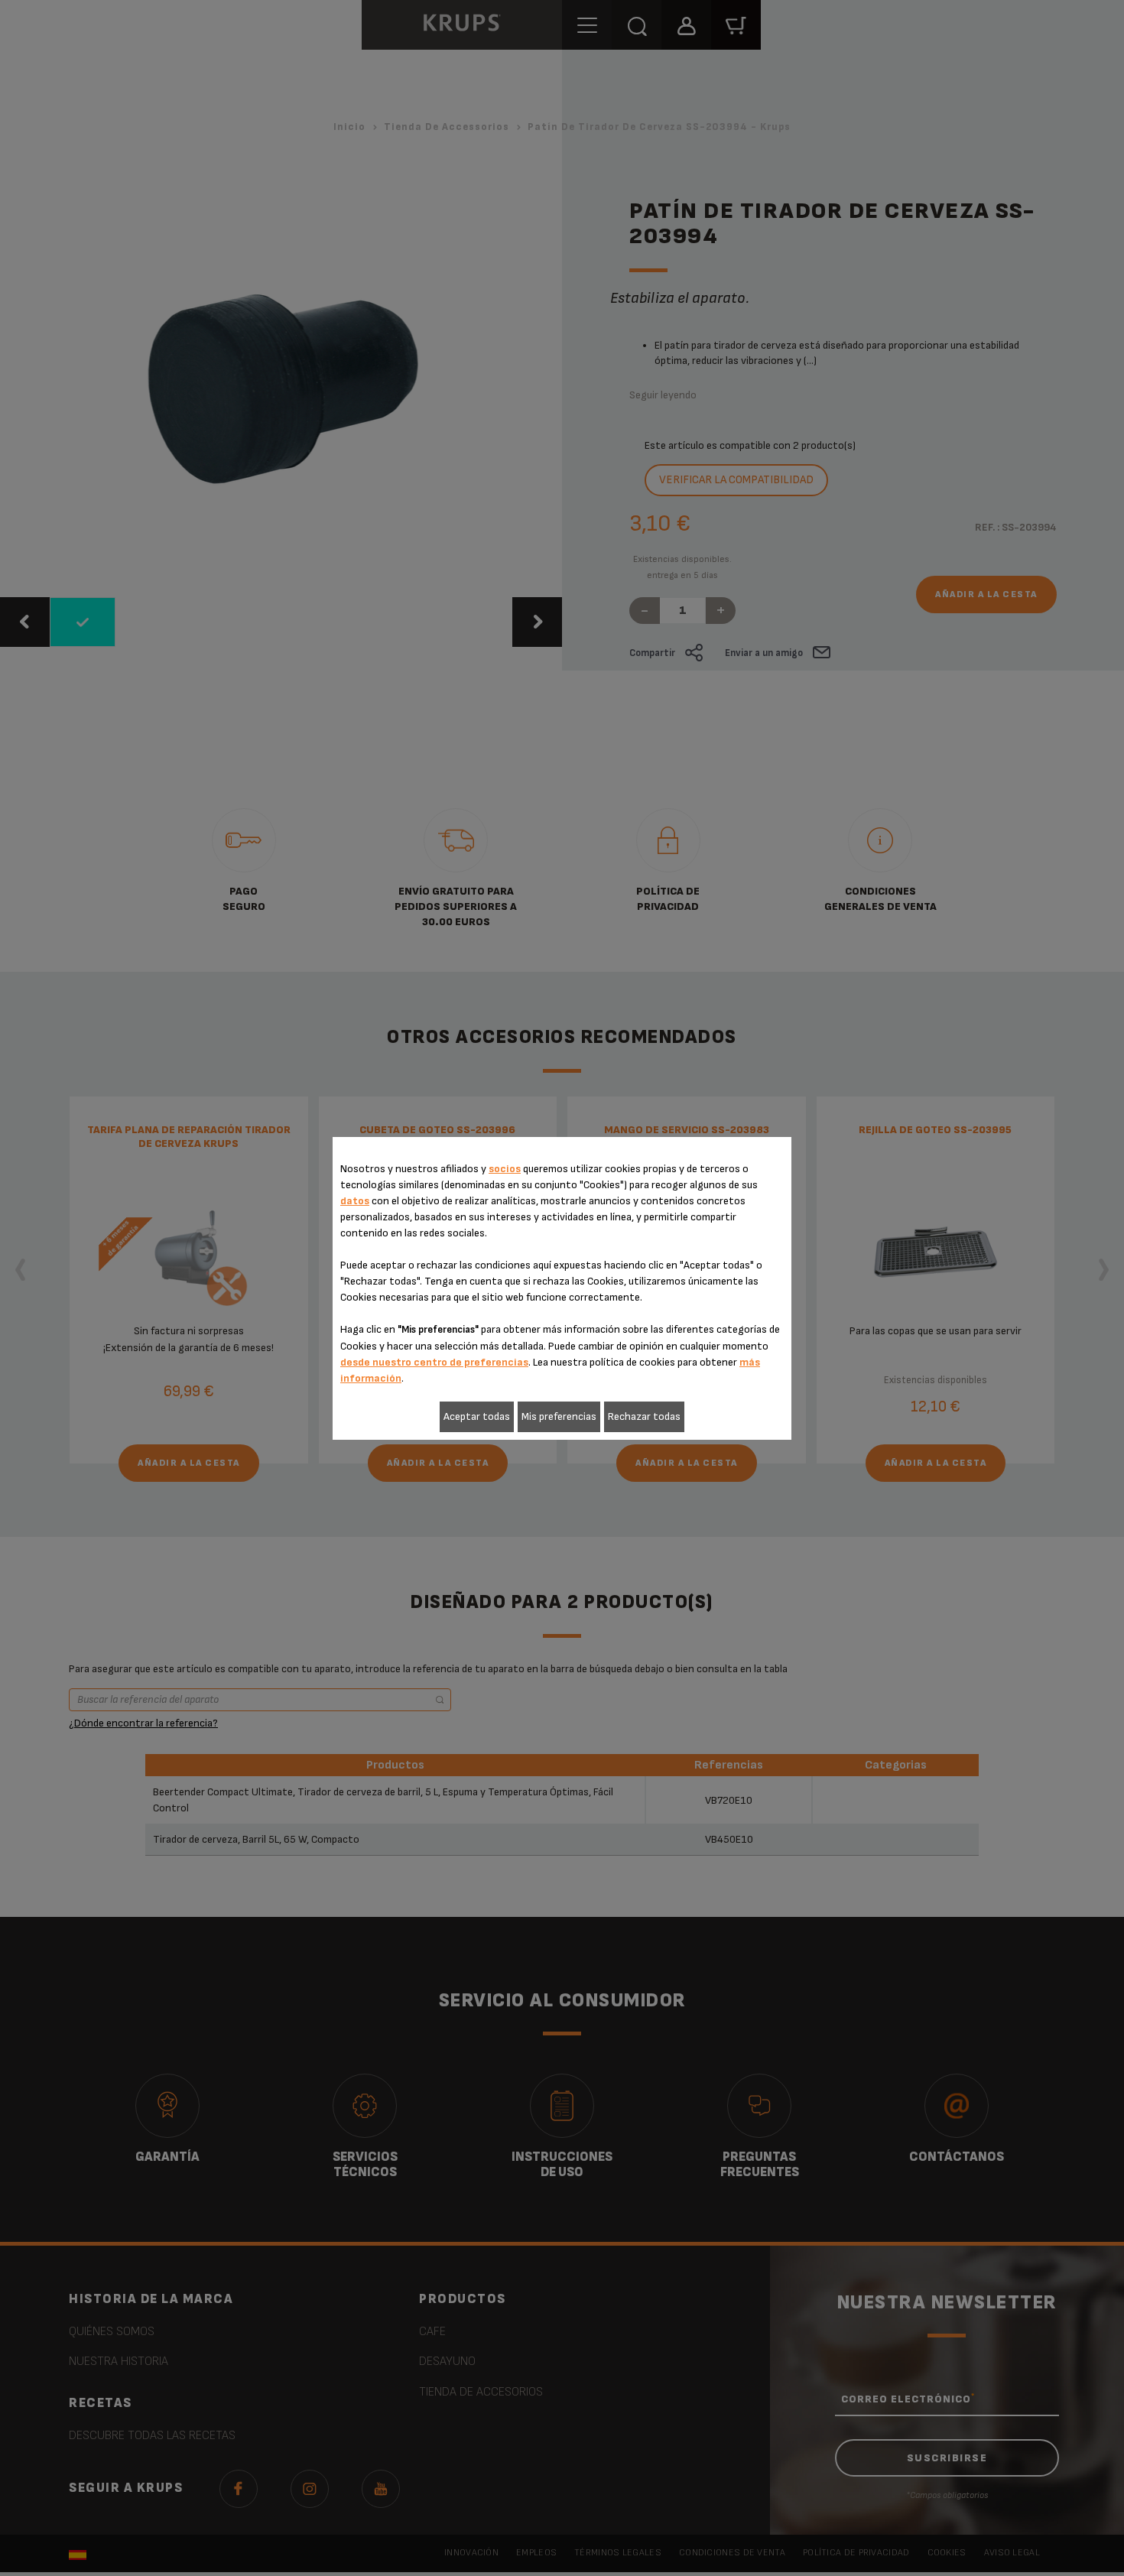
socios (505, 1169)
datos (355, 1201)
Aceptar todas (477, 1416)
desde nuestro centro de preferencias (434, 1362)
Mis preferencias (559, 1416)
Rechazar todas (644, 1416)
